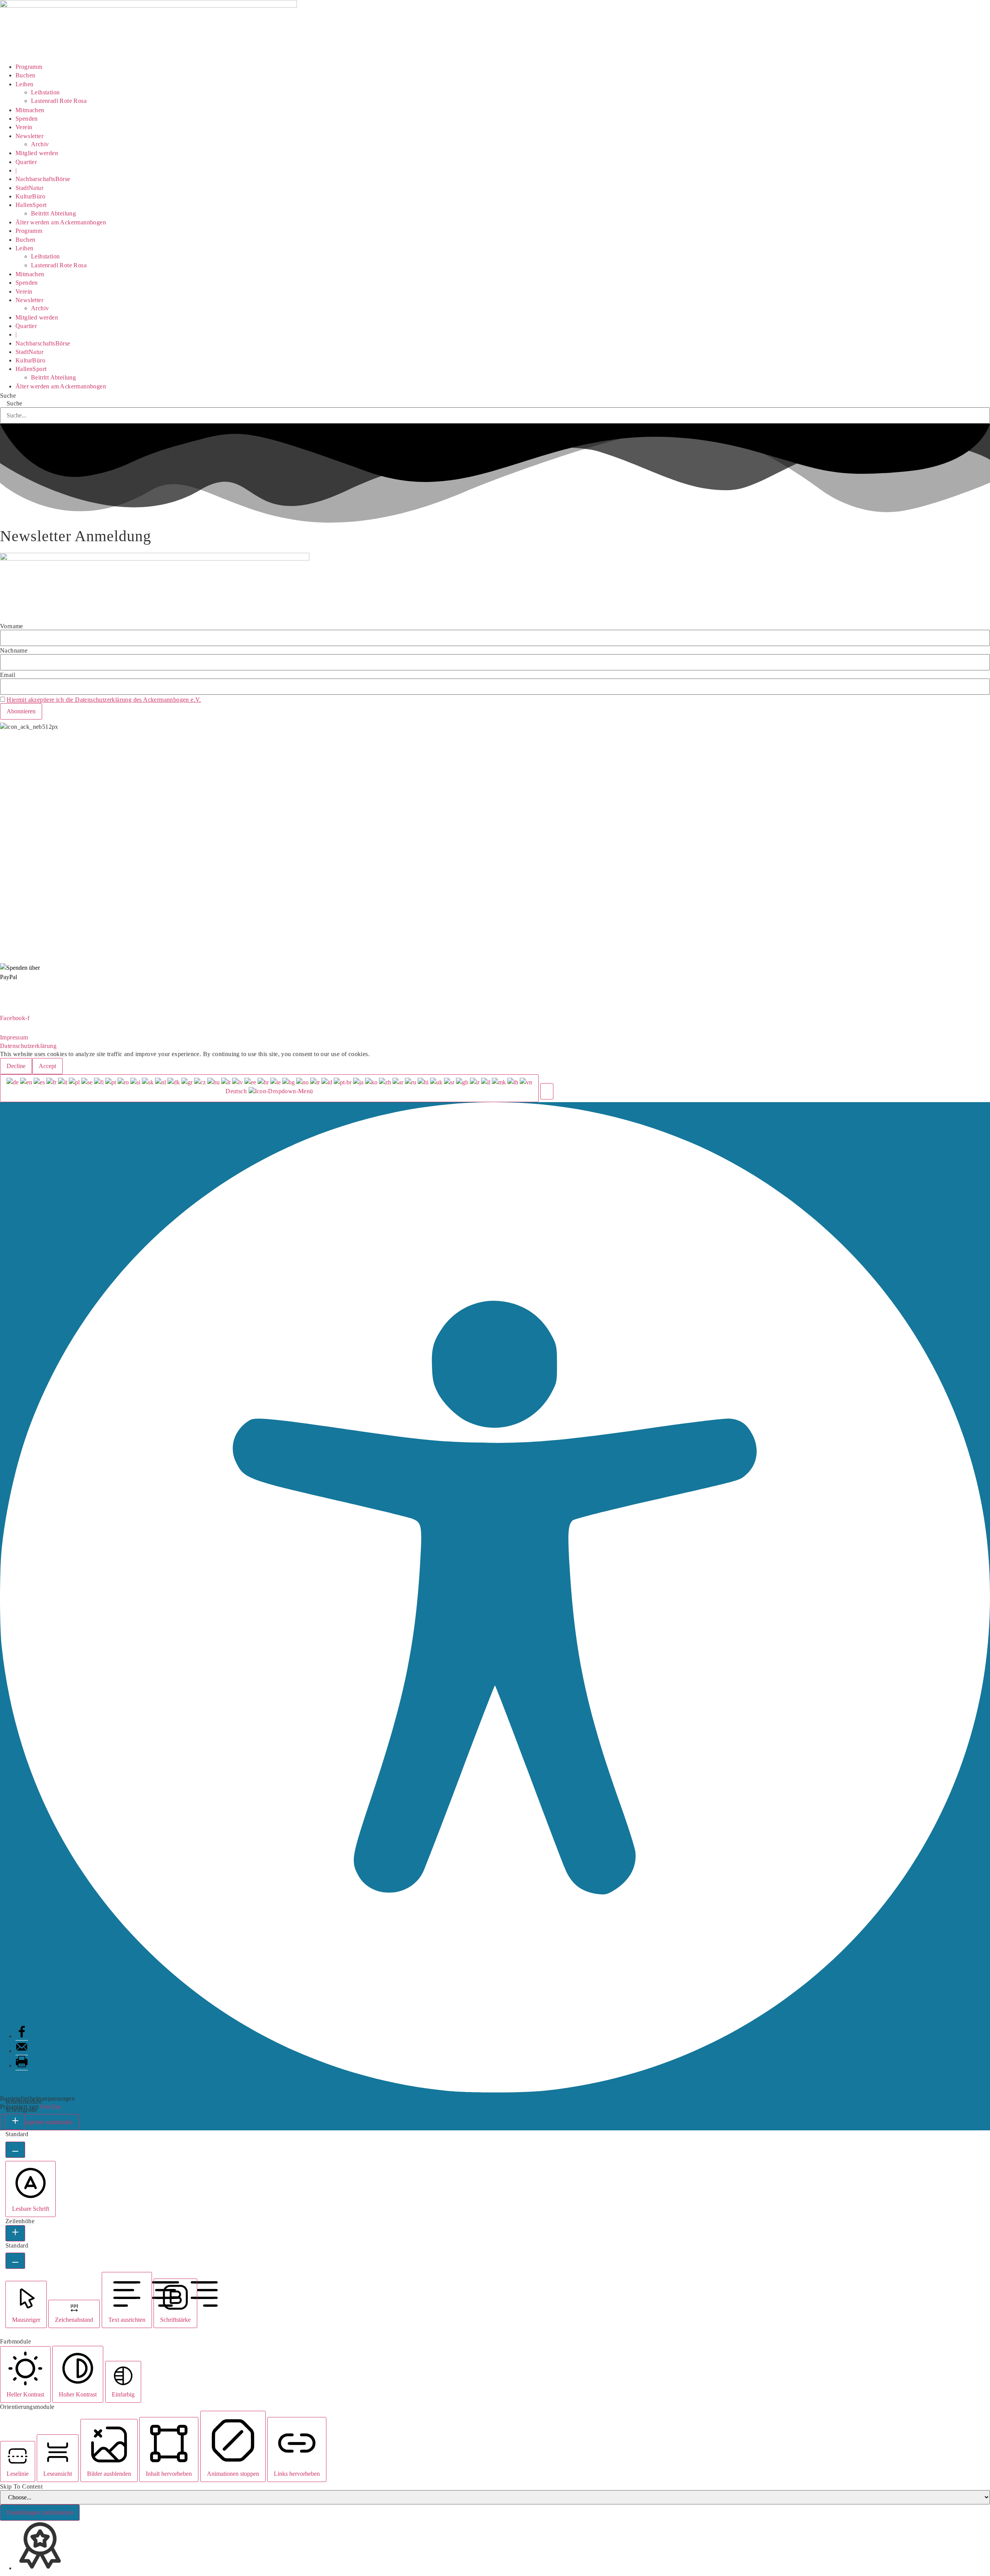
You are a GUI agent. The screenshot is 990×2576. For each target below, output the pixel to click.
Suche (8, 396)
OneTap (50, 2107)
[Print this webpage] (22, 2066)
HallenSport (31, 205)
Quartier (26, 162)
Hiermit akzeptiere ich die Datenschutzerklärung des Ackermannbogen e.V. (104, 700)
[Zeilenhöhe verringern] (15, 2261)
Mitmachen (30, 110)
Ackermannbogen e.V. (29, 735)
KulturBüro (30, 196)
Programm (29, 67)
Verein (24, 127)
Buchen (25, 75)
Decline (16, 1066)
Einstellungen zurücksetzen (40, 2512)
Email (8, 675)
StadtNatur (29, 188)
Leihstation (45, 92)
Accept (47, 1066)
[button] (547, 1091)
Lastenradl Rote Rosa (59, 101)
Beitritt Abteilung (53, 213)
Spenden (27, 119)
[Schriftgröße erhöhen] (15, 2122)
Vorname (12, 626)
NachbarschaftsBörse (43, 179)
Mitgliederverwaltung (28, 765)
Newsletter (29, 136)
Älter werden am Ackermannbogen (61, 222)
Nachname (14, 651)
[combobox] (269, 1088)
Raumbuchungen (22, 794)
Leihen (24, 84)
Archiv (40, 144)
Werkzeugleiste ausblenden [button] (40, 2122)
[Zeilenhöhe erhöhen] (15, 2233)
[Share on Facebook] (22, 2036)
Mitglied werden (37, 153)
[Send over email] (22, 2051)
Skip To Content (21, 2487)
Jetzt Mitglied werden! (495, 1005)
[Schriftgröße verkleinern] (15, 2150)
